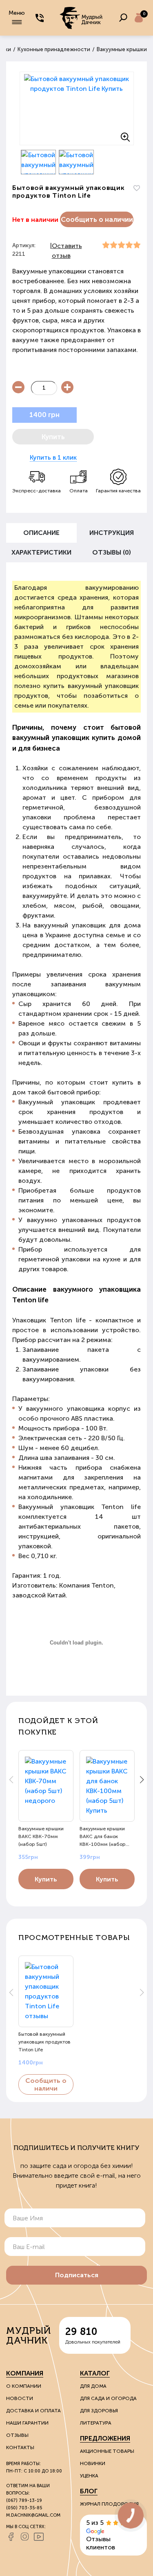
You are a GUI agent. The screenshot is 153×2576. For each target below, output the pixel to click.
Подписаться (77, 2275)
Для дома (93, 2386)
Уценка (89, 2476)
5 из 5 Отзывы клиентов (101, 2535)
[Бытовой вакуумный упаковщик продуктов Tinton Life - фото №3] (76, 162)
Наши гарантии (27, 2423)
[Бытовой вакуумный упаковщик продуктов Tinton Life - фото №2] (39, 162)
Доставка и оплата (33, 2411)
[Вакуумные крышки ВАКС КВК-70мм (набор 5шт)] (46, 1786)
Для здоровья (99, 2411)
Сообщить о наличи (46, 2084)
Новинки (93, 2463)
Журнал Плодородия (109, 2504)
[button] (142, 1780)
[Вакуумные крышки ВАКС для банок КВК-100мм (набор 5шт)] (107, 1786)
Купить (46, 1879)
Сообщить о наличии (97, 219)
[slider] (121, 245)
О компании (24, 2386)
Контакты (20, 2447)
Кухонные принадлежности (54, 49)
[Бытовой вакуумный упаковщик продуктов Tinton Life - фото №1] (77, 108)
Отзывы (17, 2435)
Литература (96, 2423)
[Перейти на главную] (82, 18)
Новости (20, 2398)
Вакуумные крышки (122, 49)
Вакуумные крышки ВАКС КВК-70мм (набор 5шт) (41, 1836)
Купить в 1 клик (53, 457)
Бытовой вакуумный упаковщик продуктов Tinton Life (44, 2042)
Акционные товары (107, 2451)
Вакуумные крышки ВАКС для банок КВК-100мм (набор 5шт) (103, 1836)
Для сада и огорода (108, 2398)
